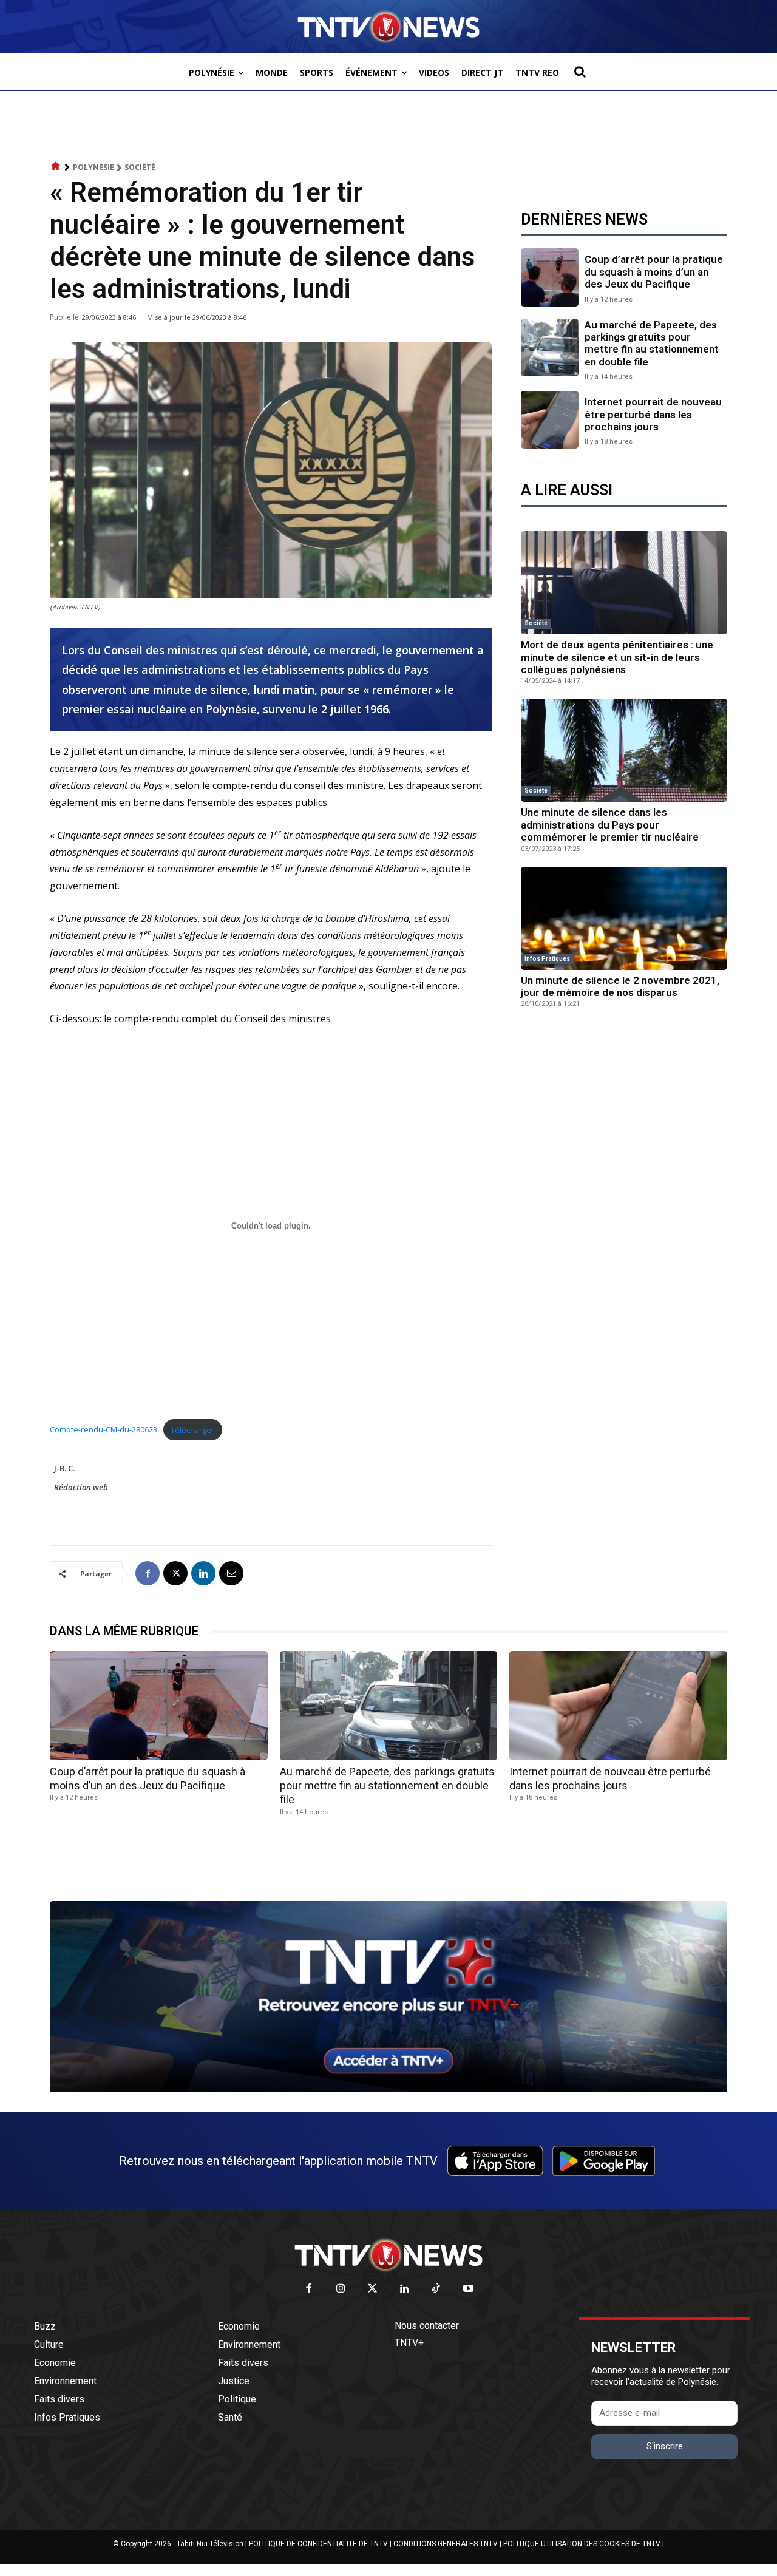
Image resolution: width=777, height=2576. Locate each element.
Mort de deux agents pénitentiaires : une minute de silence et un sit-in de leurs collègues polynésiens (617, 657)
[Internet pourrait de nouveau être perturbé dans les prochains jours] (550, 420)
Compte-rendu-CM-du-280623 (103, 1430)
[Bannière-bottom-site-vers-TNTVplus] (388, 2089)
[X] (175, 1573)
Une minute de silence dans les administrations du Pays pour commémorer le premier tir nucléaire (610, 825)
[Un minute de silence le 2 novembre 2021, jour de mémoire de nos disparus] (624, 918)
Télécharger (192, 1430)
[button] (580, 72)
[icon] (56, 167)
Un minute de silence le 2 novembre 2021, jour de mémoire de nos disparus (620, 986)
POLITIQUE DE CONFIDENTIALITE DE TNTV (318, 2544)
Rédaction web (81, 1487)
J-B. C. (64, 1468)
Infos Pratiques (547, 959)
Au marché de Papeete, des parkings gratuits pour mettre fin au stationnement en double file (652, 343)
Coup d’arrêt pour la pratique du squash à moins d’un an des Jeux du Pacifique (654, 272)
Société (140, 167)
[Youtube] (468, 2289)
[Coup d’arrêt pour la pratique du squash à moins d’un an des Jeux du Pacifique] (550, 277)
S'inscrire (665, 2446)
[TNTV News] (388, 2255)
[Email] (231, 1573)
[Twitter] (373, 2289)
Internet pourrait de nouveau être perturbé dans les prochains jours (653, 414)
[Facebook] (148, 1573)
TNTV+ (409, 2343)
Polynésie (93, 167)
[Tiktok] (437, 2289)
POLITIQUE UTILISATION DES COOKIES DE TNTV (582, 2544)
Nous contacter (427, 2326)
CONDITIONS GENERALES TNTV (446, 2544)
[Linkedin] (203, 1573)
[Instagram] (341, 2289)
